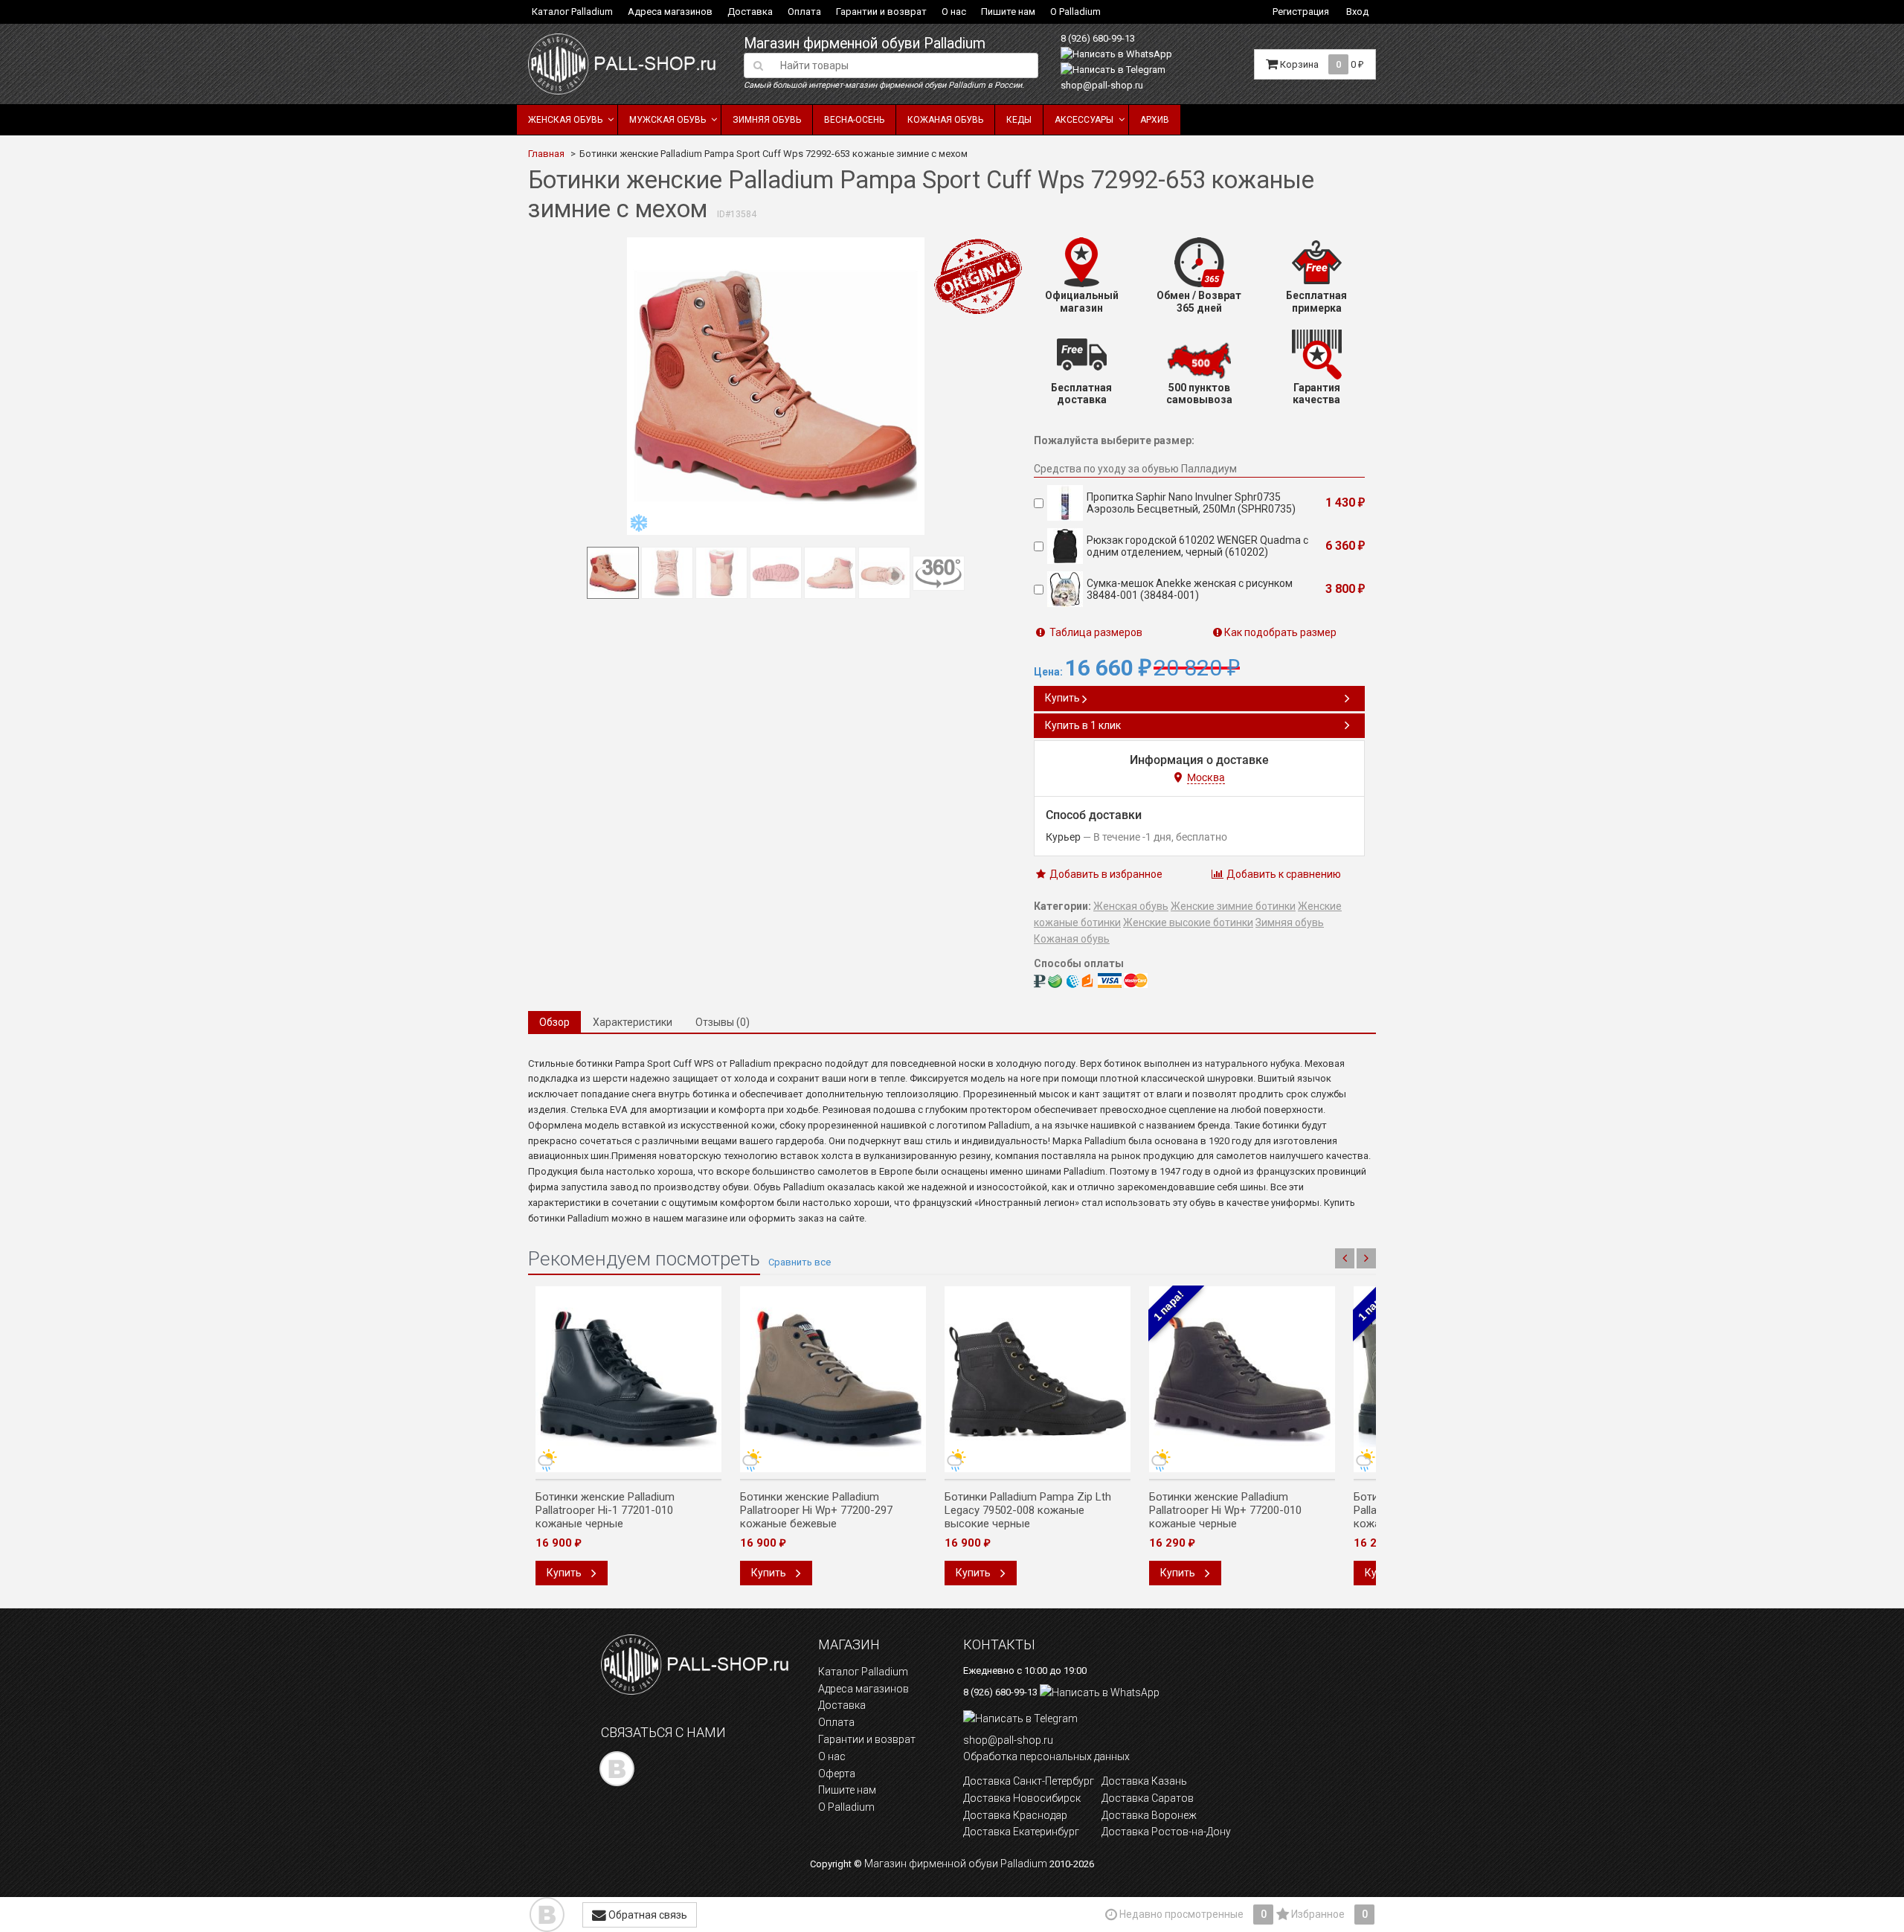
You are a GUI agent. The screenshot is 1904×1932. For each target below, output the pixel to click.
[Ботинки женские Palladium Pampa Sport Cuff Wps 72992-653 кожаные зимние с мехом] (776, 386)
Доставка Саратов (1148, 1798)
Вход (1357, 12)
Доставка (750, 12)
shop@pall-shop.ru (1102, 85)
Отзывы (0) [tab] (723, 1022)
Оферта (837, 1774)
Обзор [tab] (554, 1022)
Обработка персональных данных (1046, 1756)
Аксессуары (1084, 120)
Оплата (804, 12)
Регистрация (1301, 12)
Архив (1155, 120)
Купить (1064, 698)
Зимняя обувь (767, 120)
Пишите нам (1008, 12)
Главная (546, 154)
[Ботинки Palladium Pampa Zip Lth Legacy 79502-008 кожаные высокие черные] (1038, 1379)
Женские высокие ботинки (1188, 922)
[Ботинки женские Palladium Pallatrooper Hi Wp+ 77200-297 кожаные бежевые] (833, 1379)
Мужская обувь (668, 120)
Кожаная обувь (945, 120)
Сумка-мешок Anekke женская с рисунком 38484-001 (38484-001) (1190, 589)
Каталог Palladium (572, 12)
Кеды (1019, 120)
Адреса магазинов (670, 12)
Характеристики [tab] (633, 1022)
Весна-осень (854, 120)
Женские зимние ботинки (1233, 906)
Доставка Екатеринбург (1021, 1832)
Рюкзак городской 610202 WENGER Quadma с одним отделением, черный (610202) (1197, 546)
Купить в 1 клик (1083, 725)
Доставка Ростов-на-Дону (1166, 1832)
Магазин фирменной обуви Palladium (865, 44)
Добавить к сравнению (1283, 874)
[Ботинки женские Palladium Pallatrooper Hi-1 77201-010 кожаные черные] (628, 1379)
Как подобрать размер (1280, 632)
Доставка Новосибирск (1022, 1798)
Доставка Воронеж (1149, 1815)
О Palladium (1075, 12)
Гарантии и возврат (881, 12)
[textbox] (905, 65)
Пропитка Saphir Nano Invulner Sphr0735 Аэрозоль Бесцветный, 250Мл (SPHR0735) (1191, 503)
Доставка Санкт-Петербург (1029, 1781)
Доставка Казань (1144, 1781)
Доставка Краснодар (1015, 1815)
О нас (954, 12)
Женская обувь (565, 120)
